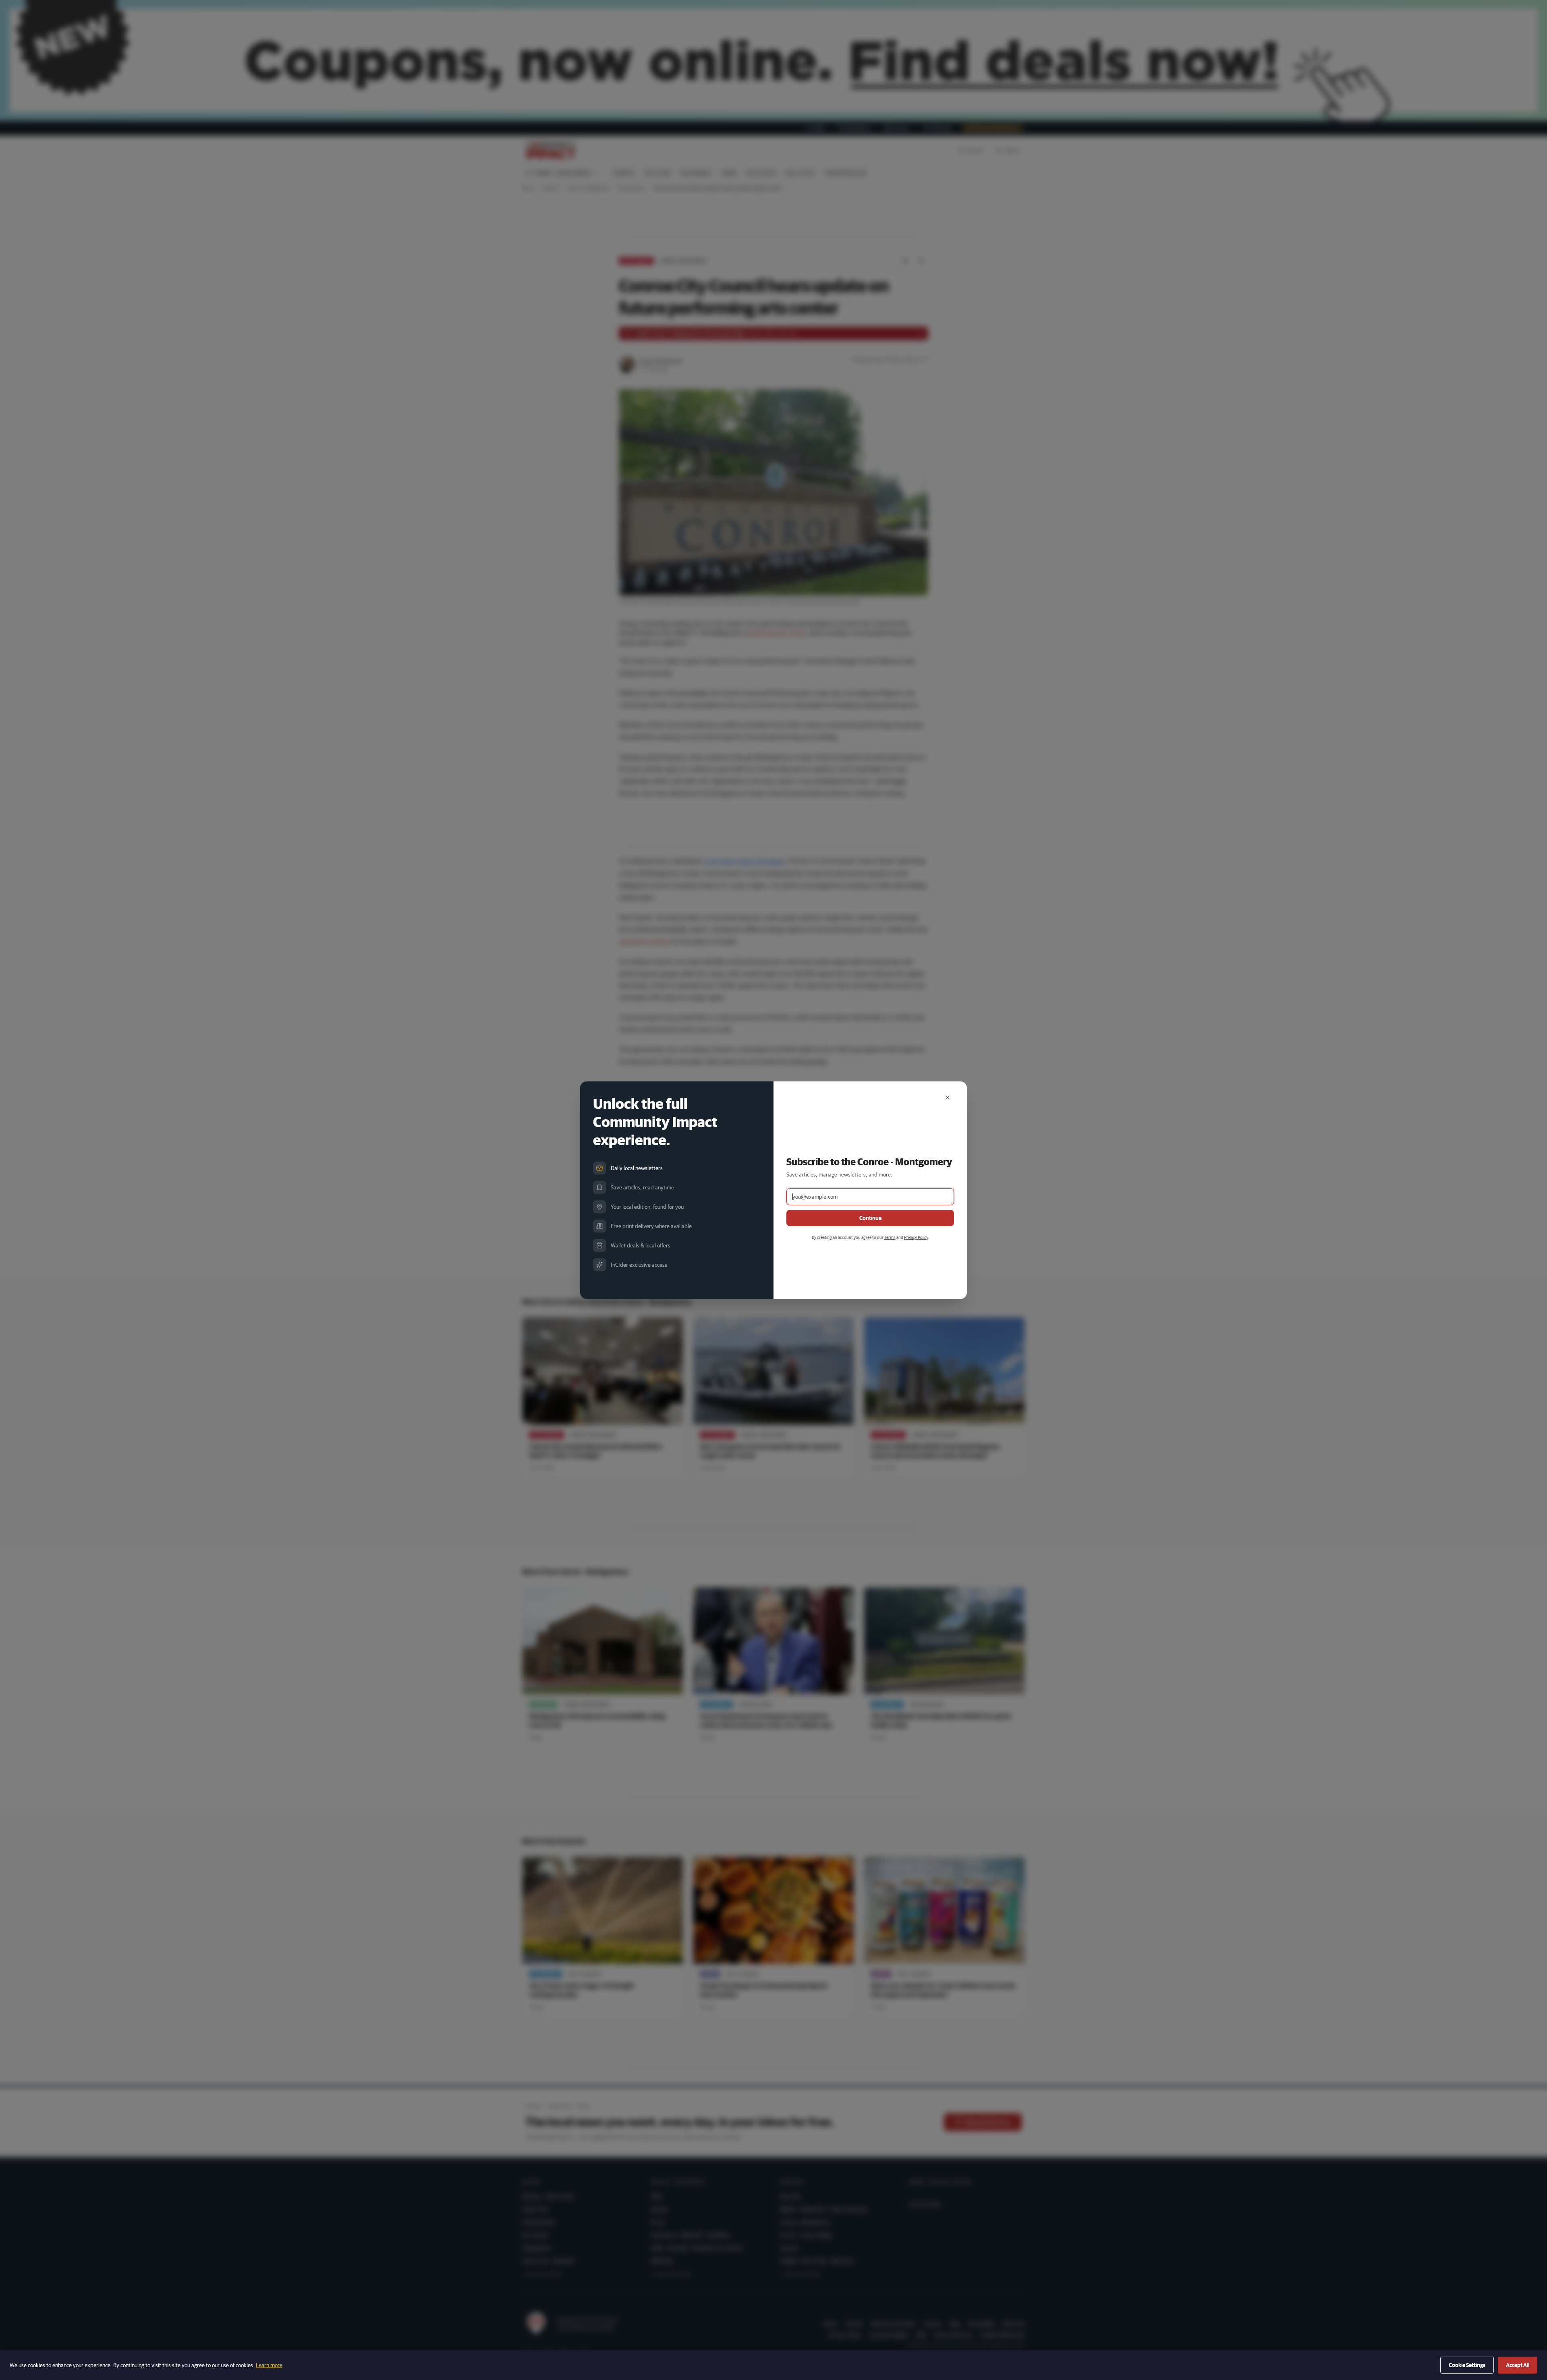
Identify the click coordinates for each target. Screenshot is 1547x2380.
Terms (890, 1237)
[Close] (948, 1098)
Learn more (269, 2365)
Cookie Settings (1467, 2365)
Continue (870, 1218)
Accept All (1518, 2365)
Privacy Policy (916, 1237)
